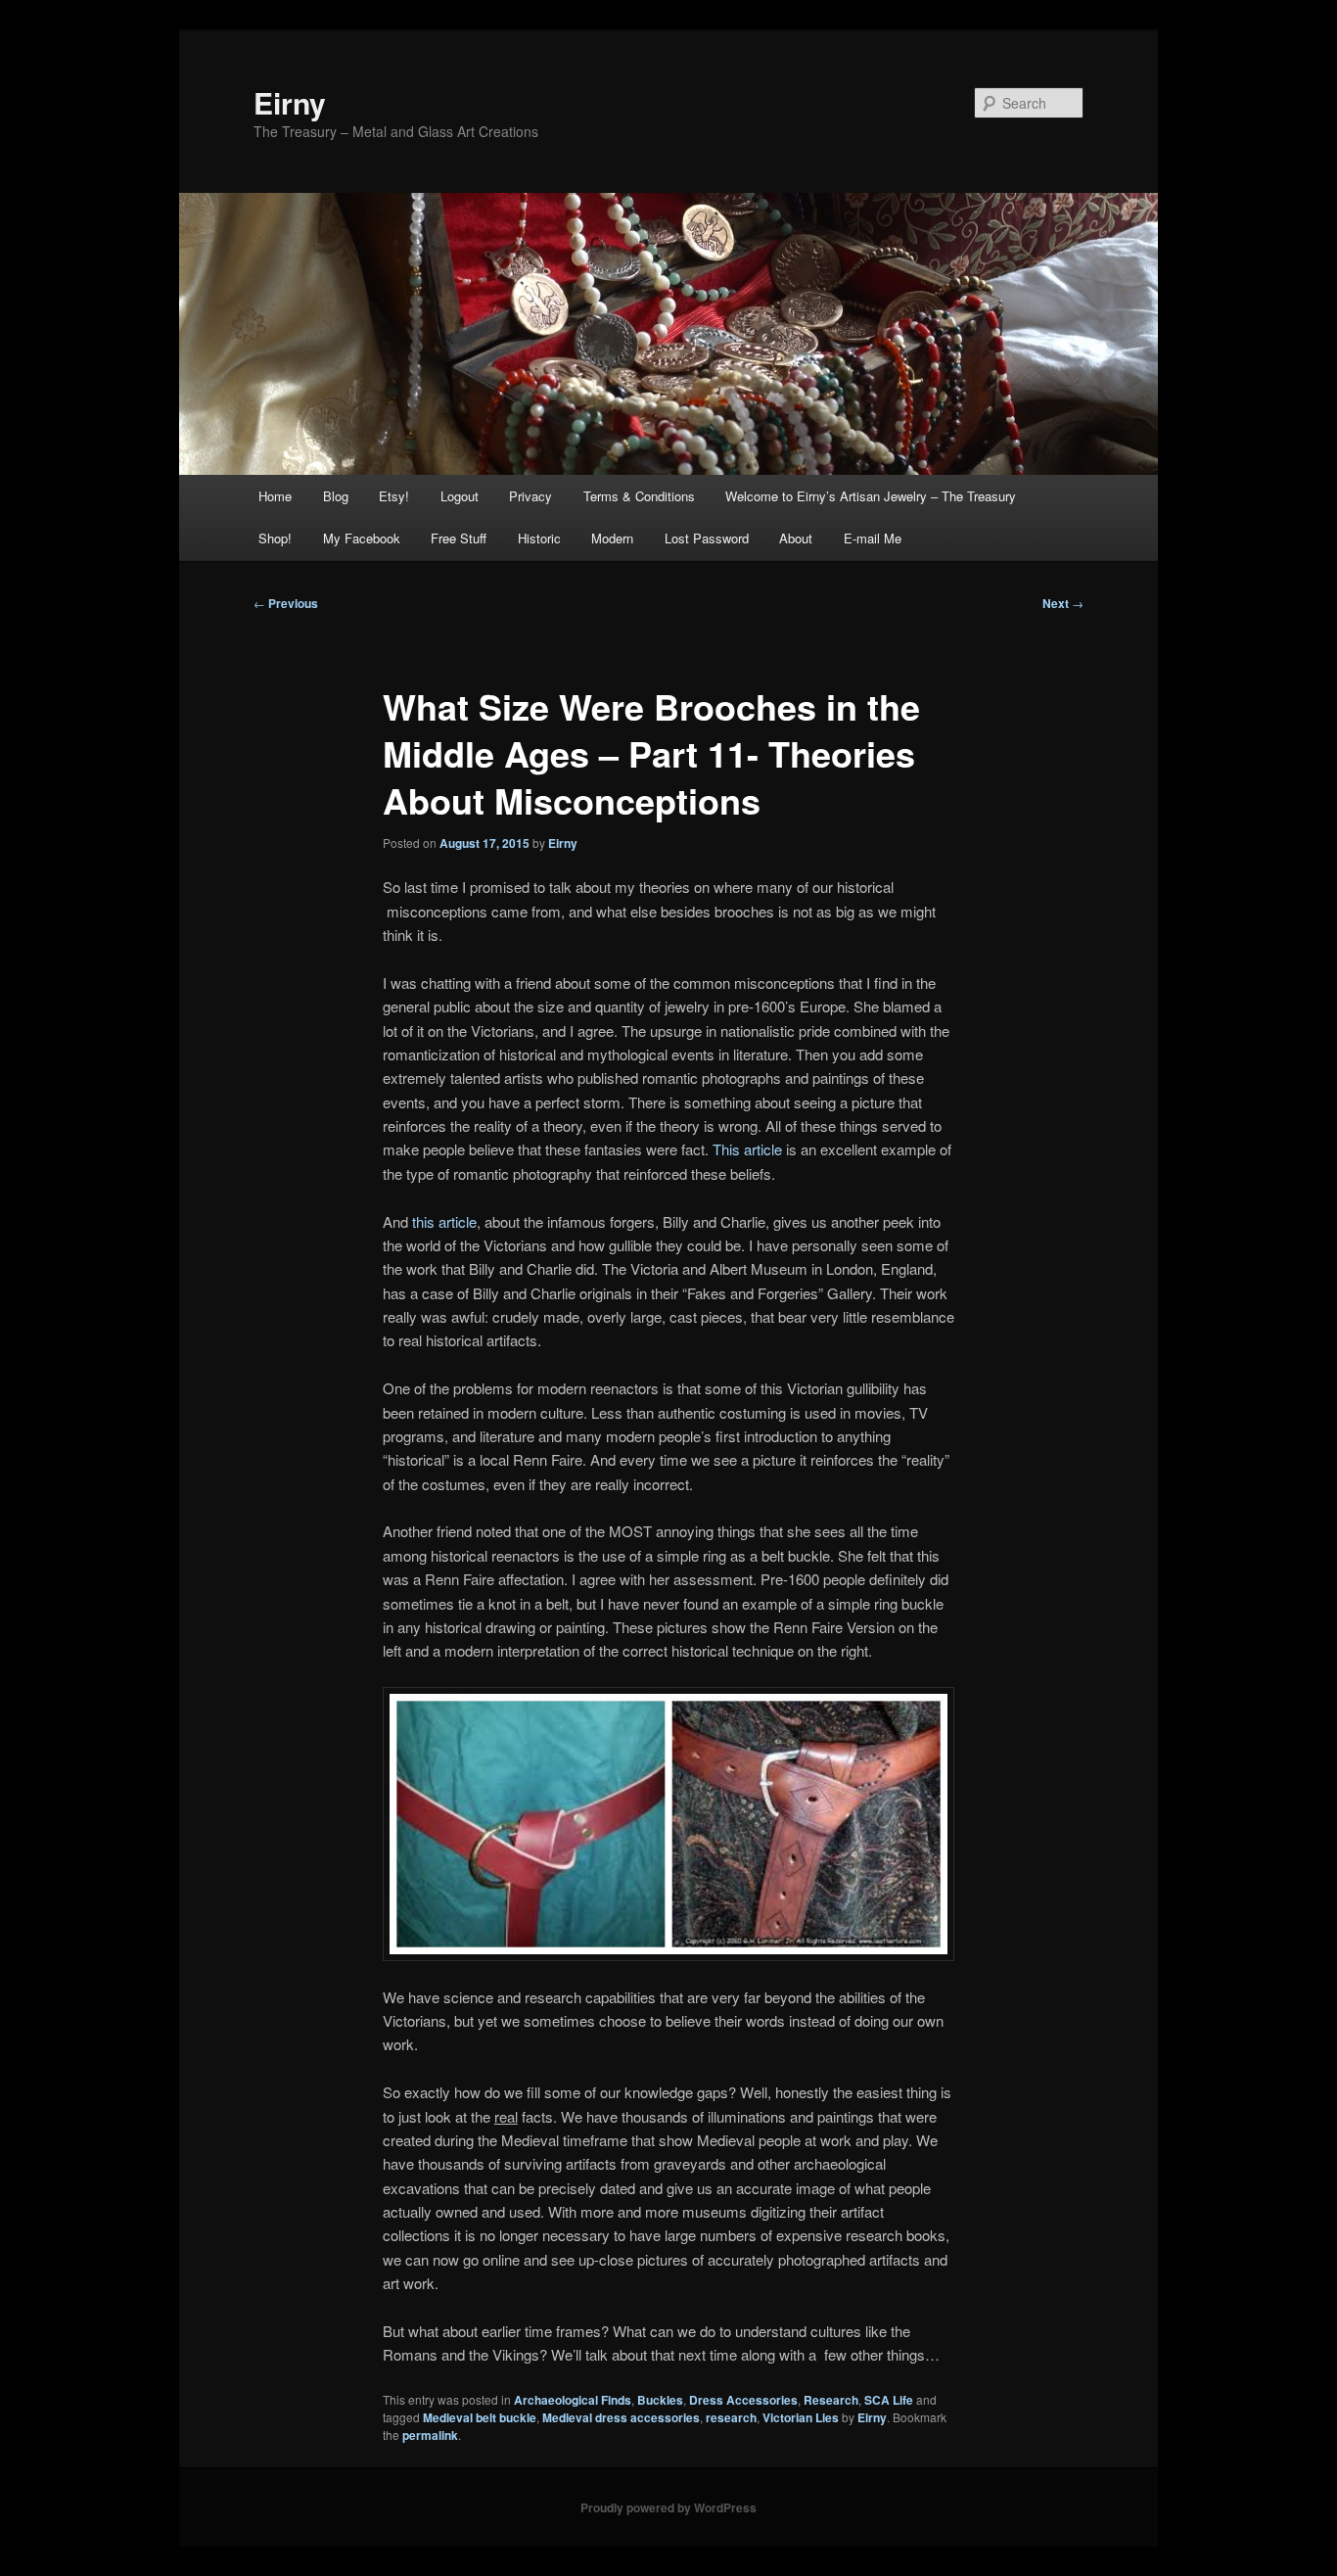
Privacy (530, 496)
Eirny (290, 102)
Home (275, 496)
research (731, 2417)
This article (747, 1149)
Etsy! (394, 496)
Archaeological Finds (573, 2400)
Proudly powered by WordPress (668, 2507)
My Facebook (362, 538)
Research (831, 2400)
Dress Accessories (743, 2400)
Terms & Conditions (639, 496)
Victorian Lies (801, 2417)
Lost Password (707, 538)
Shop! (275, 538)
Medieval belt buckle (480, 2417)
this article (444, 1221)
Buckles (660, 2400)
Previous (286, 603)
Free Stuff (459, 538)
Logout (460, 496)
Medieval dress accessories (621, 2417)
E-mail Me (873, 538)
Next (1063, 603)
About (796, 538)
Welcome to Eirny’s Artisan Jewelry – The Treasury (871, 496)
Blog (336, 496)
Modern (612, 538)
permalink (430, 2435)
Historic (539, 538)
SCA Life (889, 2400)
